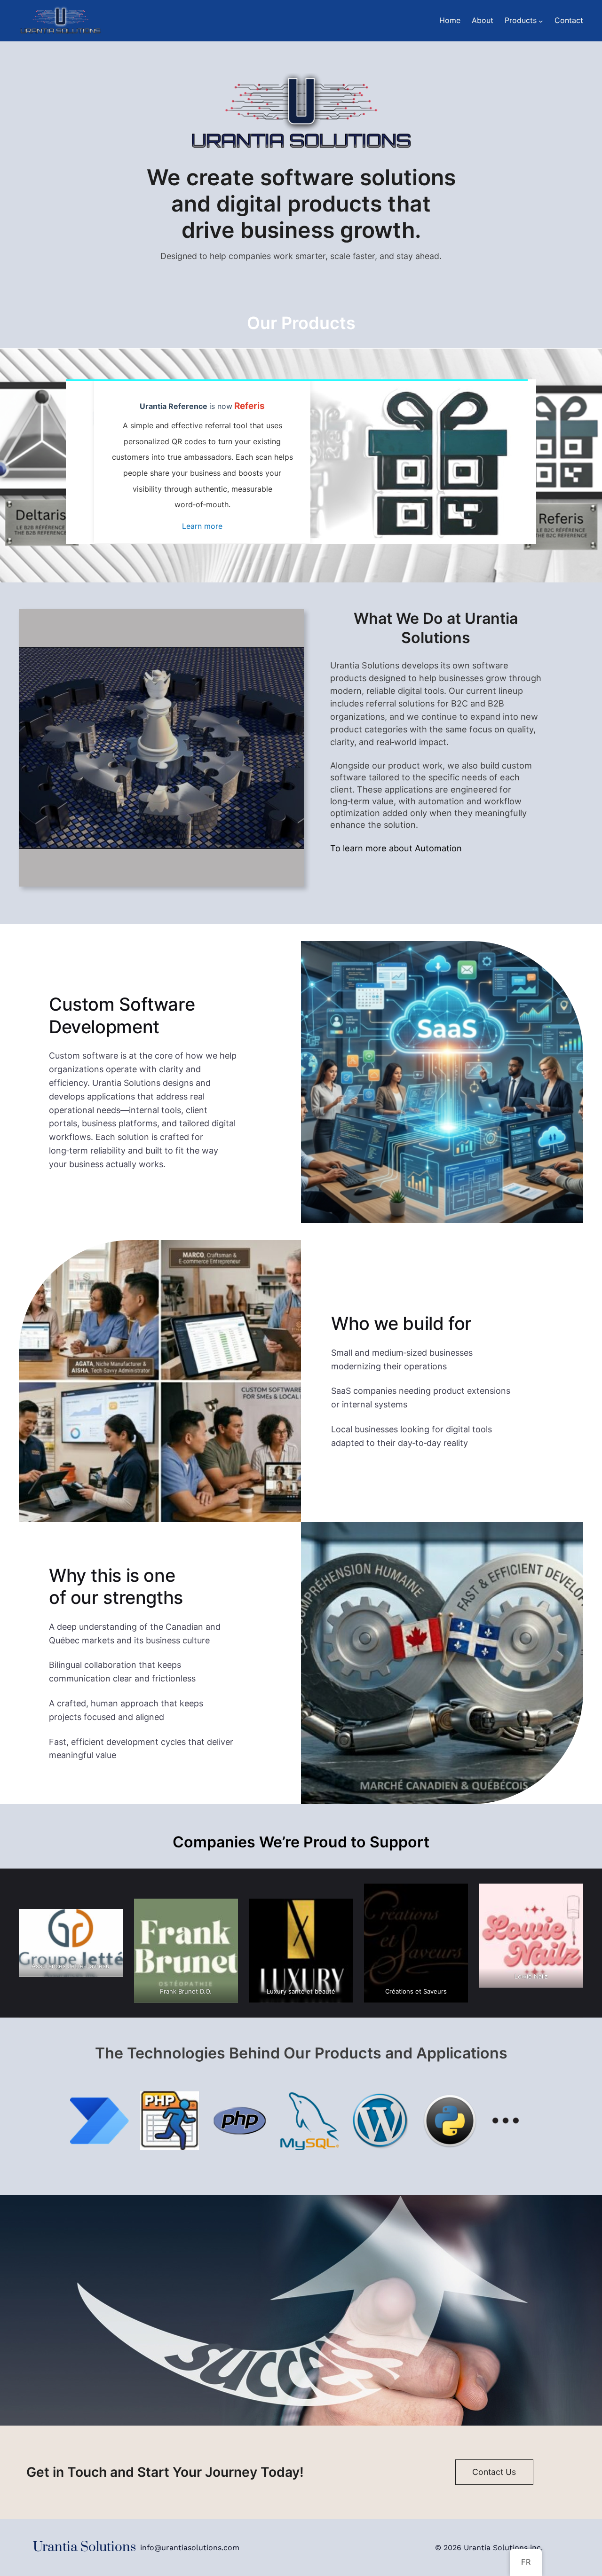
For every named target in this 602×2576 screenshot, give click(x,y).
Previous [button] (80, 462)
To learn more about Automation (396, 848)
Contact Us (494, 2472)
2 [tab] (308, 530)
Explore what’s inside (203, 535)
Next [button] (522, 462)
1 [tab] (294, 530)
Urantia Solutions (84, 2547)
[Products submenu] (541, 21)
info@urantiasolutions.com (190, 2548)
